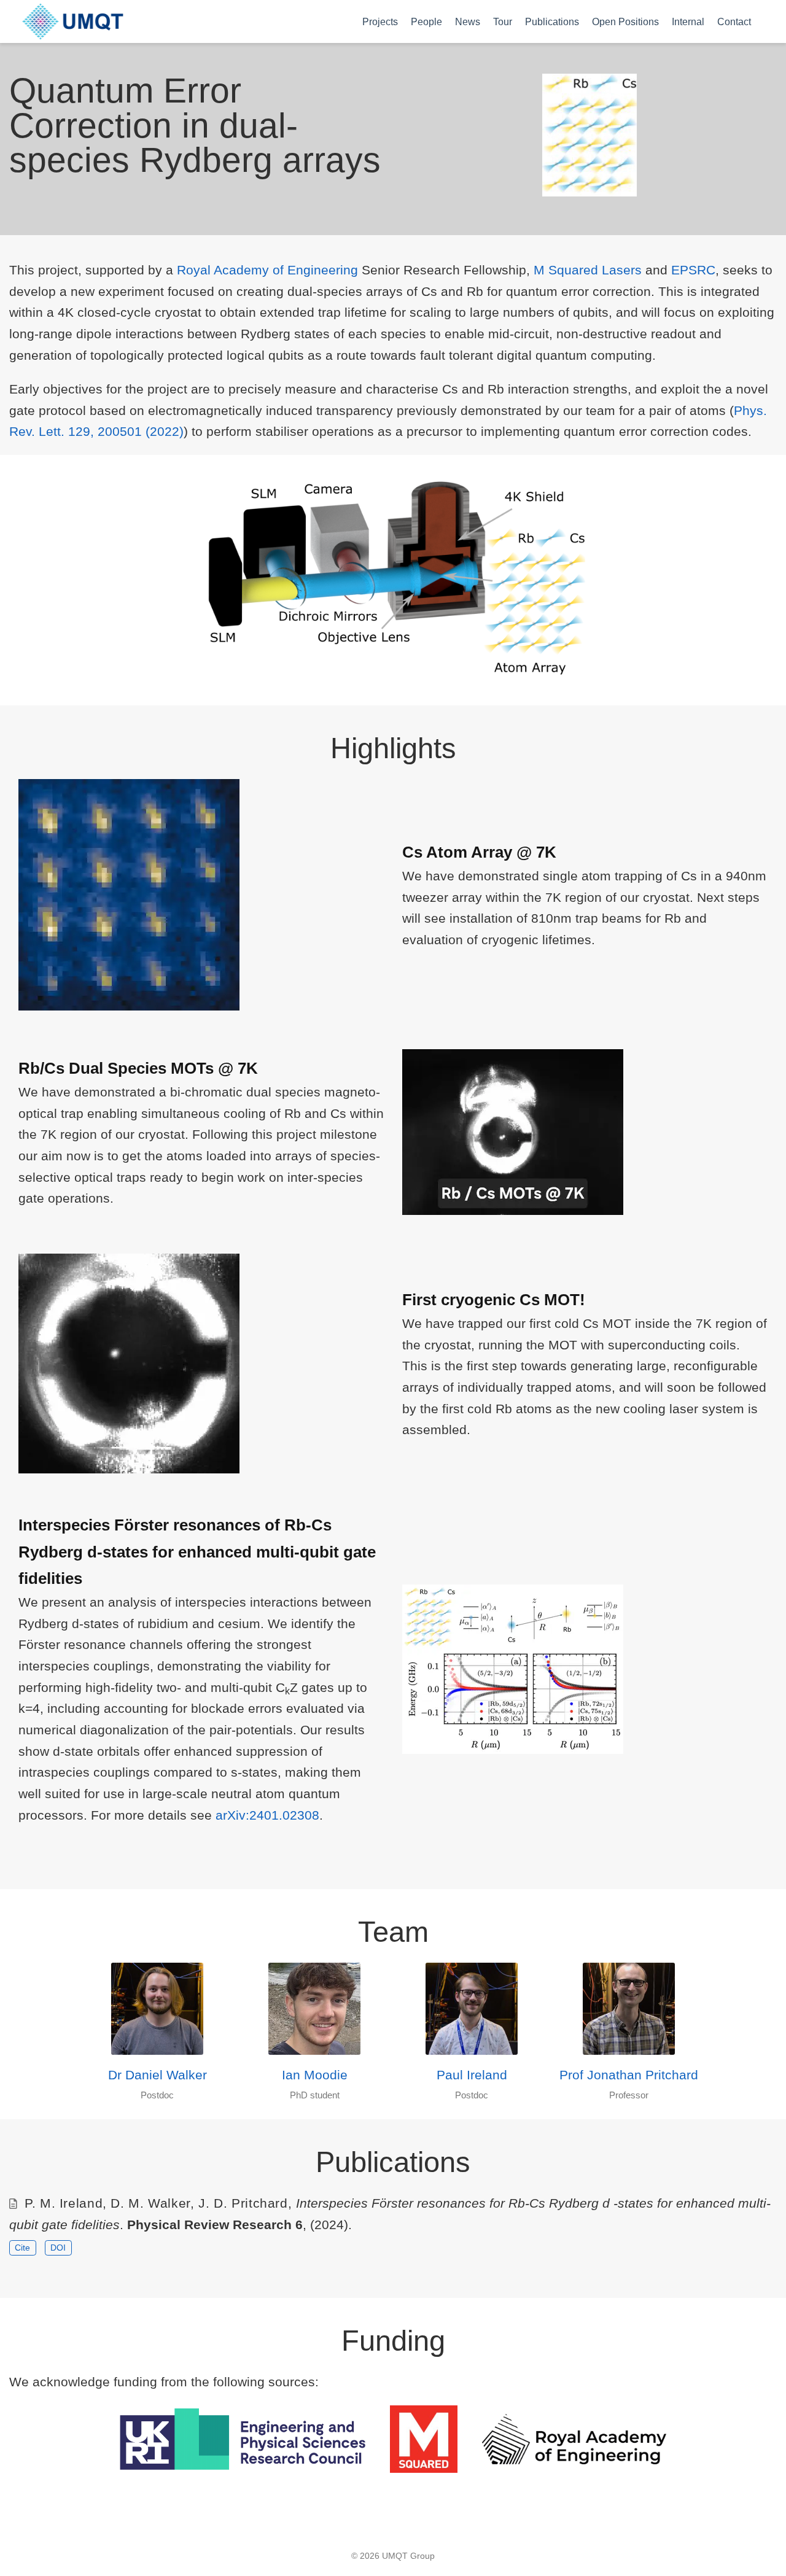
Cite (22, 2248)
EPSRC (693, 270)
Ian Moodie (315, 2075)
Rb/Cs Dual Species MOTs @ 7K (138, 1068)
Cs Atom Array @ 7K (479, 852)
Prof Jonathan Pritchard (629, 2075)
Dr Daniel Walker (158, 2075)
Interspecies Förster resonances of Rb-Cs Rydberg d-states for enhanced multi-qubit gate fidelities (197, 1552)
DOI (58, 2248)
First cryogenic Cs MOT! (494, 1300)
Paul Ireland (472, 2075)
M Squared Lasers (588, 270)
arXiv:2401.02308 (267, 1815)
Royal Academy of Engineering (267, 270)
